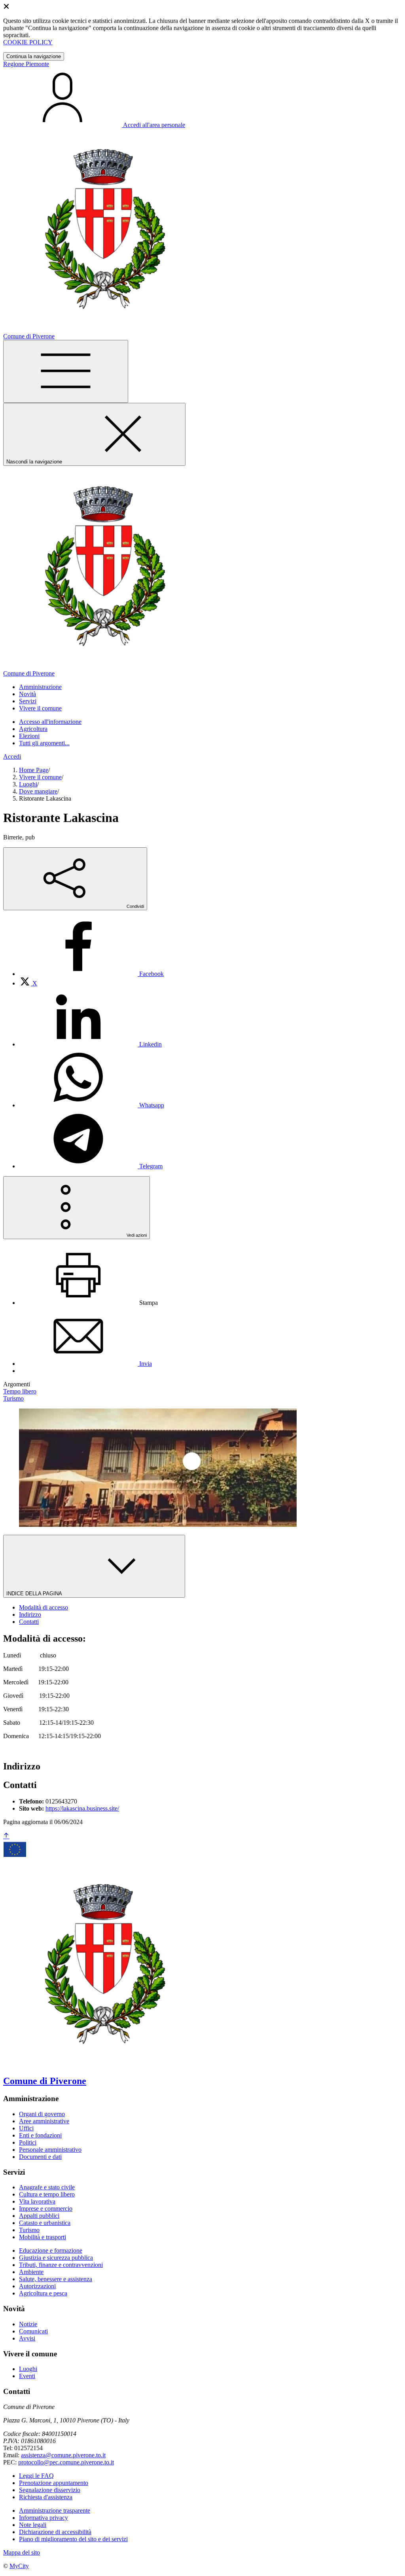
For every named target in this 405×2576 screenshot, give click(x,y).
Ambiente (31, 2272)
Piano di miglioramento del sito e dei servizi (73, 2539)
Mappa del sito (22, 2552)
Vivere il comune (40, 777)
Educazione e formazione (51, 2250)
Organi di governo (42, 2114)
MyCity (19, 2566)
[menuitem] (91, 974)
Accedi (12, 756)
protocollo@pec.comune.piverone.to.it (66, 2462)
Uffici (26, 2128)
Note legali (33, 2525)
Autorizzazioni (37, 2286)
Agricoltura (33, 729)
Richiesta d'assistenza (46, 2497)
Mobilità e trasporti (43, 2237)
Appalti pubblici (39, 2216)
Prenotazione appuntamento (54, 2483)
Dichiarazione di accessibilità (55, 2532)
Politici (28, 2142)
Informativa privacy (44, 2518)
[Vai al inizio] (6, 1836)
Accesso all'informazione (50, 722)
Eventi (27, 2376)
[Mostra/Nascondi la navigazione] (66, 371)
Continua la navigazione (34, 56)
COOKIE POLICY (28, 42)
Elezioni (29, 736)
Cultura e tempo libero (47, 2194)
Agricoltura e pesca (43, 2293)
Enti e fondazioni (40, 2135)
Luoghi (28, 784)
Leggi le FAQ (36, 2476)
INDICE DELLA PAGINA (35, 1594)
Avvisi (27, 2338)
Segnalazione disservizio (50, 2490)
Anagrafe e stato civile (47, 2187)
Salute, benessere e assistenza (56, 2279)
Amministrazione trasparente (55, 2511)
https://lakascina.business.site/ (82, 1808)
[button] (40, 687)
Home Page (34, 770)
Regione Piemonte (26, 64)
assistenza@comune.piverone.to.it (63, 2455)
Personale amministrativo (50, 2150)
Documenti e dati (40, 2157)
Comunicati (33, 2331)
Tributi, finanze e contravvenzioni (61, 2265)
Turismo (29, 2230)
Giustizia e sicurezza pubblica (56, 2258)
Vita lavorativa (37, 2201)
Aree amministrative (44, 2121)
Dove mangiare (38, 791)
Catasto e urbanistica (45, 2223)
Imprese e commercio (46, 2209)
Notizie (28, 2324)
